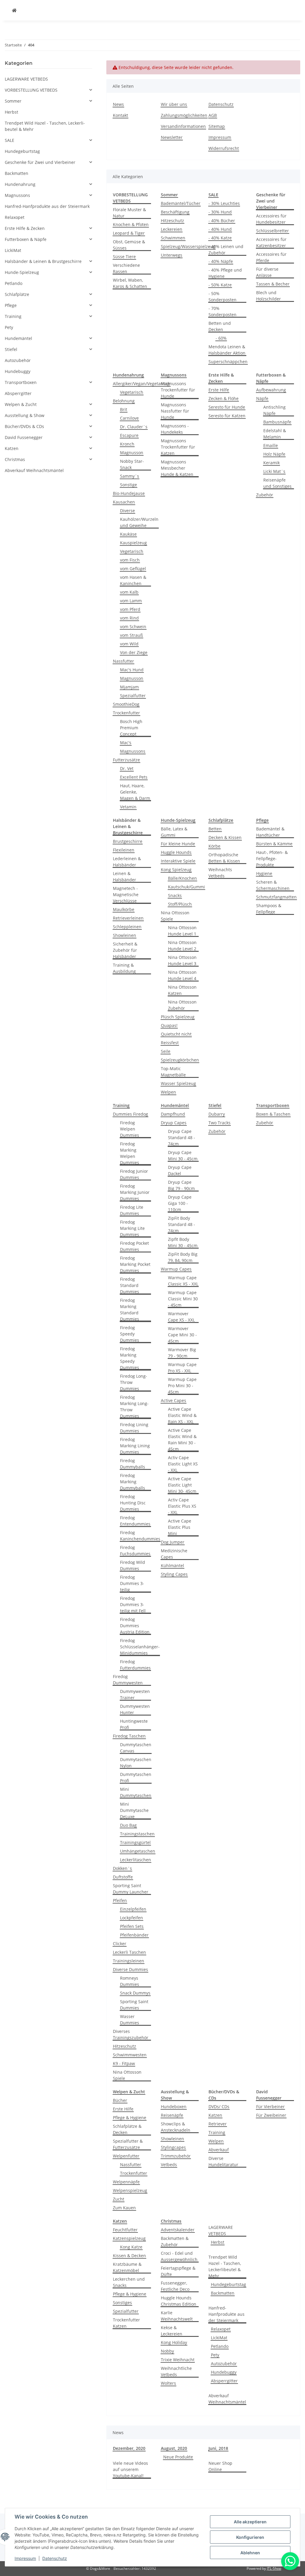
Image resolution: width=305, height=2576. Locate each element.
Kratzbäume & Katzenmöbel (127, 2267)
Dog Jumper (173, 1542)
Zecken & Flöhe (224, 398)
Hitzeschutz (172, 221)
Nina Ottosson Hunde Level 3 (182, 960)
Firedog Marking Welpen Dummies (130, 1153)
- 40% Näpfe (221, 261)
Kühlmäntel (172, 1565)
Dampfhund (173, 1114)
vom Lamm (131, 601)
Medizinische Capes (174, 1554)
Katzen (215, 2115)
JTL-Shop (274, 2568)
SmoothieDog (126, 704)
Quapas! (169, 1025)
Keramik (271, 463)
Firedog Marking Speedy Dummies (130, 1358)
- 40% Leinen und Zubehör (226, 250)
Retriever (218, 2124)
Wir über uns (174, 104)
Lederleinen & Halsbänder (127, 862)
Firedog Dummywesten (128, 1680)
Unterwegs (172, 255)
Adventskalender (178, 2230)
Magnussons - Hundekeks (175, 429)
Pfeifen (120, 1900)
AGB (213, 115)
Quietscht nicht (176, 1034)
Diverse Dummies (130, 1969)
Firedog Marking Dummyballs (133, 1482)
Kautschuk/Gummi (186, 887)
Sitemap (217, 126)
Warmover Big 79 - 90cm (182, 1353)
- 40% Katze (220, 238)
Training (217, 2132)
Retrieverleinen (128, 918)
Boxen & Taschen (273, 1114)
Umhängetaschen (138, 1851)
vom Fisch (130, 560)
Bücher (120, 2100)
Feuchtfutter (125, 2230)
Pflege (11, 305)
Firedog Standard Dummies (130, 1285)
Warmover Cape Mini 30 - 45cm (182, 1335)
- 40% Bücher (222, 221)
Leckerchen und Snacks (129, 2282)
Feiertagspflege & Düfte (178, 2271)
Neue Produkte (178, 2457)
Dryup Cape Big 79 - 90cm (181, 1185)
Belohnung (124, 401)
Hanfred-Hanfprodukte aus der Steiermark (227, 2314)
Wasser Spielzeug (178, 1083)
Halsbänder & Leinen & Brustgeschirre (43, 261)
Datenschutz (55, 2558)
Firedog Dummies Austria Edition (135, 1626)
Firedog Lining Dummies (134, 1428)
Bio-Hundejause (129, 493)
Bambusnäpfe (277, 422)
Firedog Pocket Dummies (134, 1246)
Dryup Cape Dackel (180, 1170)
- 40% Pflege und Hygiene (225, 273)
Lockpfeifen (132, 1918)
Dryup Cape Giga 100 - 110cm (180, 1203)
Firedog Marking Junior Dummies (135, 1192)
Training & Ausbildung (124, 968)
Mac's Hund (132, 670)
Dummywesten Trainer (135, 1694)
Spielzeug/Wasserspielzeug (188, 246)
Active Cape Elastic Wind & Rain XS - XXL (182, 1415)
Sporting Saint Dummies (134, 2005)
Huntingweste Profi (134, 1724)
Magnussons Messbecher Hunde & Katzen (177, 468)
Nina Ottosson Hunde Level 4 (182, 975)
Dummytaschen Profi (136, 1777)
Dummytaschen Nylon (136, 1763)
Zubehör (265, 495)
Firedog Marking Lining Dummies (135, 1446)
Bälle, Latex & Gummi (174, 832)
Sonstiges (122, 2303)
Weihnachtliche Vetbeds (176, 2371)
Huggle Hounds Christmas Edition (179, 2301)
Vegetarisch (132, 392)
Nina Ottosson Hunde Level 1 (182, 931)
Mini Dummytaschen (136, 1792)
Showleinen (125, 935)
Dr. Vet (127, 768)
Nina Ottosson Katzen (182, 990)
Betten (215, 829)
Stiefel (11, 349)
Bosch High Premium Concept (131, 728)
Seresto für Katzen (227, 416)
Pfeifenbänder (134, 1935)
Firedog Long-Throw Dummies (134, 1382)
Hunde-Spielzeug (22, 272)
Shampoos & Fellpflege (269, 909)
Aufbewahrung (271, 390)
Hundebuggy (224, 2372)
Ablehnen (250, 2553)
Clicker (120, 1944)
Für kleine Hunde (178, 844)
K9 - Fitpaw (124, 2063)
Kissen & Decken (129, 2256)
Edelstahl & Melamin (275, 434)
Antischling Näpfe (274, 410)
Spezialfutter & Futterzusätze (128, 2144)
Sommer (13, 101)
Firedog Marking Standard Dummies (130, 1310)
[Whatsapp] (290, 2561)
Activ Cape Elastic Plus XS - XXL (182, 1506)
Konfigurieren (250, 2537)
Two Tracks (220, 1123)
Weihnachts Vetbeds (220, 873)
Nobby (167, 2351)
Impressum (25, 2558)
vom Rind (129, 618)
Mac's (126, 743)
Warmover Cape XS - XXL (181, 1317)
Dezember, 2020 (129, 2448)
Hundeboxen (174, 2107)
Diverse (127, 511)
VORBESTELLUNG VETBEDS (31, 90)
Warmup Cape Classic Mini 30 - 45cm (183, 1299)
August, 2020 (174, 2448)
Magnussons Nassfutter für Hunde (175, 411)
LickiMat (219, 2338)
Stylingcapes (173, 2147)
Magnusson (132, 453)
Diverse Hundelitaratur (223, 2161)
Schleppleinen (127, 927)
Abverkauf (219, 2150)
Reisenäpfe (172, 2115)
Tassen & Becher (273, 284)
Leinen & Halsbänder (125, 877)
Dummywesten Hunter (135, 1709)
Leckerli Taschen (129, 1952)
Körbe (214, 846)
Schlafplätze (17, 294)
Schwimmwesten (130, 2055)
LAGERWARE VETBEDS (221, 2230)
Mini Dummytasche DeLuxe (134, 1810)
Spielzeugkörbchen (180, 1060)
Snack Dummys (135, 1993)
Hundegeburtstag (228, 2284)
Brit (124, 409)
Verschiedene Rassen (126, 268)
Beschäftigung (175, 212)
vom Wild (129, 644)
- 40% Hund (220, 229)
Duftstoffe (123, 1877)
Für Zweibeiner (271, 2115)
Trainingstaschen (137, 1834)
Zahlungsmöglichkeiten (184, 115)
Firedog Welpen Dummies (130, 1129)
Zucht (119, 2199)
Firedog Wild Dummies (133, 1565)
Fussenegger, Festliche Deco (175, 2286)
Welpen (168, 1092)
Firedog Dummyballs (133, 1464)
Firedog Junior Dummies (134, 1174)
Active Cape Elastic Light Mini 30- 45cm (182, 1485)
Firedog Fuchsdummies (135, 1550)
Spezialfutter (133, 696)
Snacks (175, 895)
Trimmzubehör (176, 2156)
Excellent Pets (134, 777)
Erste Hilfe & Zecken (25, 228)
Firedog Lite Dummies (132, 1210)
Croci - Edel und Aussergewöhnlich (179, 2256)
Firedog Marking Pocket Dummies (135, 1264)
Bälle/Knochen (182, 878)
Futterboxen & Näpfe (26, 239)
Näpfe (262, 398)
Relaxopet (221, 2329)
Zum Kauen (124, 2208)
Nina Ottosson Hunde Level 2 (182, 946)
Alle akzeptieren (250, 2522)
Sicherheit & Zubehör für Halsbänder (125, 950)
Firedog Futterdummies (135, 1665)
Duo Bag (128, 1825)
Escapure (129, 435)
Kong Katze (131, 2247)
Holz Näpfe (274, 454)
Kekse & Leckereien (172, 2331)
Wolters (168, 2383)
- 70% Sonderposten (222, 311)
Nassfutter (123, 661)
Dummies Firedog (130, 1114)
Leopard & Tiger (129, 233)
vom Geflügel (133, 569)
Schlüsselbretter (273, 231)
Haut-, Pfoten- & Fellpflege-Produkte (272, 859)
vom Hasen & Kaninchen (133, 580)
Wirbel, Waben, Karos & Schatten (130, 283)
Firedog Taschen (129, 1736)
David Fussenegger (24, 437)
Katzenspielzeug (129, 2238)
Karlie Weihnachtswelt (177, 2316)
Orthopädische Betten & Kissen (224, 858)
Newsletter (172, 137)
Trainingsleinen (129, 1961)
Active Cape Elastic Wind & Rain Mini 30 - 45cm (182, 1440)
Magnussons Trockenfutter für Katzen (178, 447)
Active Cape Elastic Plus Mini (180, 1527)
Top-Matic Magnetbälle (173, 1072)
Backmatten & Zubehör (175, 2241)
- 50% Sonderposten (222, 297)
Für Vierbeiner (270, 2107)
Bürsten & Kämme (274, 844)
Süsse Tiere (124, 257)
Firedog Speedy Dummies (130, 1334)
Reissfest (170, 1043)
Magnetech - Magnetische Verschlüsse (126, 895)
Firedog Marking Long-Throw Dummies (134, 1407)
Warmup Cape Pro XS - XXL (182, 1368)
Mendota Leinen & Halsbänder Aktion (227, 350)
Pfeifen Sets (132, 1926)
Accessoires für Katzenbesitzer (271, 242)
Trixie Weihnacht (178, 2360)
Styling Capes (174, 1574)
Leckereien (172, 229)
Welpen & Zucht (21, 404)
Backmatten (223, 2293)
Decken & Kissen (225, 837)
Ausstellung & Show (25, 415)
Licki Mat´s (274, 471)
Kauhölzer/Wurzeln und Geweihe (139, 522)
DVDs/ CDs (219, 2107)
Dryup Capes (174, 1123)
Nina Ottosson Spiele (175, 916)
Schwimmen (173, 238)
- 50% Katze (220, 285)
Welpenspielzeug (130, 2190)
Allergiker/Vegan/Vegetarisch (142, 384)
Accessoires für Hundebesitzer (271, 219)
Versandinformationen (183, 126)
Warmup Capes (176, 1269)
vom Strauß (132, 635)
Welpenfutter (126, 2156)
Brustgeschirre (128, 841)
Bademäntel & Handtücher (270, 832)
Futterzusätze (126, 760)
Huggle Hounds (176, 852)
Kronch (127, 444)
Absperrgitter (224, 2381)
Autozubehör (224, 2363)
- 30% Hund (220, 212)
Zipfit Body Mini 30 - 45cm (183, 1242)
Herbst (218, 2242)
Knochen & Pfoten (131, 224)
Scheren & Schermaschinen (273, 885)
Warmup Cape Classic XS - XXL (183, 1281)
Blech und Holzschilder (269, 296)
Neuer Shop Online (220, 2466)
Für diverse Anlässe (267, 272)
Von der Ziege (134, 652)
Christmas (15, 459)
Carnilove (129, 418)
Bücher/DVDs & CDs (24, 426)
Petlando (220, 2346)
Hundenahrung (20, 184)
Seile (166, 1051)
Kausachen (124, 502)
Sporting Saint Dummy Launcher (131, 1889)
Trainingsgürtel (135, 1842)
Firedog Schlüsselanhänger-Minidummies (140, 1647)
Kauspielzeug (133, 543)
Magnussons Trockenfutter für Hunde (178, 390)
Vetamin (128, 807)
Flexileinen (124, 850)
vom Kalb (129, 592)
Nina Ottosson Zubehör (182, 1005)
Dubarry (217, 1114)
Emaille (271, 445)
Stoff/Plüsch (180, 904)
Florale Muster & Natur (129, 213)
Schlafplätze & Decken (127, 2129)
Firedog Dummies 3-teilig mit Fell (133, 1604)
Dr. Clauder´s (134, 427)
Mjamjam (129, 687)
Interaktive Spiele (178, 861)
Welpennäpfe (126, 2182)
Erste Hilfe (219, 390)
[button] (48, 90)
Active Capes (173, 1400)
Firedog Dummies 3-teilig (132, 1583)
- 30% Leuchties (224, 203)
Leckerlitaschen (136, 1860)
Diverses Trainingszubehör (131, 2034)
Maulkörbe (124, 909)
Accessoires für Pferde (271, 257)
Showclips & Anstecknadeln (176, 2127)
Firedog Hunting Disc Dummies (133, 1503)
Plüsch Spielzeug (178, 1017)
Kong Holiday (174, 2342)
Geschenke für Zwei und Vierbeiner (40, 162)
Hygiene (264, 873)
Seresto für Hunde (227, 407)
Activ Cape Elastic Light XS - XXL (183, 1464)
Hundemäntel (18, 338)
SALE (10, 140)
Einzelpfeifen (133, 1909)
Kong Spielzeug (176, 870)
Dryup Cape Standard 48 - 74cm (182, 1138)
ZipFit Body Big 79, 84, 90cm (183, 1257)
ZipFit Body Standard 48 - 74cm (182, 1224)
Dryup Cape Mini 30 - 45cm (183, 1155)
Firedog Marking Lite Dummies (132, 1228)
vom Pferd (130, 609)
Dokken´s (122, 1868)
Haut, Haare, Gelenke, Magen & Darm (135, 792)
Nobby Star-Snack (132, 464)
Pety (215, 2355)
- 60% (221, 338)
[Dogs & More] (14, 10)
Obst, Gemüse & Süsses (129, 245)
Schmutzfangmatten (276, 897)
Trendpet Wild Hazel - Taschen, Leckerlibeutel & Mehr (225, 2266)
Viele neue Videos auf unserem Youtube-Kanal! (130, 2469)
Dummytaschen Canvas (136, 1748)
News (118, 104)
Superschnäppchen (228, 362)
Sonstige (129, 485)
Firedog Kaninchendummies (140, 1536)
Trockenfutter (126, 713)
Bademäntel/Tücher (181, 203)
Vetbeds (169, 2165)
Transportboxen (21, 382)
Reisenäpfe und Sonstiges (277, 483)
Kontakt (120, 115)
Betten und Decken (220, 326)
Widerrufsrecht (224, 148)
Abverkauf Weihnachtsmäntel (227, 2399)
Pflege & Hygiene (130, 2118)
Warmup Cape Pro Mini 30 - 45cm (182, 1386)
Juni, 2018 (218, 2448)
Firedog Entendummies (135, 1521)
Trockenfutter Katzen (126, 2323)
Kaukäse (128, 534)
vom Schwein (133, 627)
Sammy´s (130, 476)
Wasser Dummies (130, 2020)
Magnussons (133, 751)
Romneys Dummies (130, 1981)
